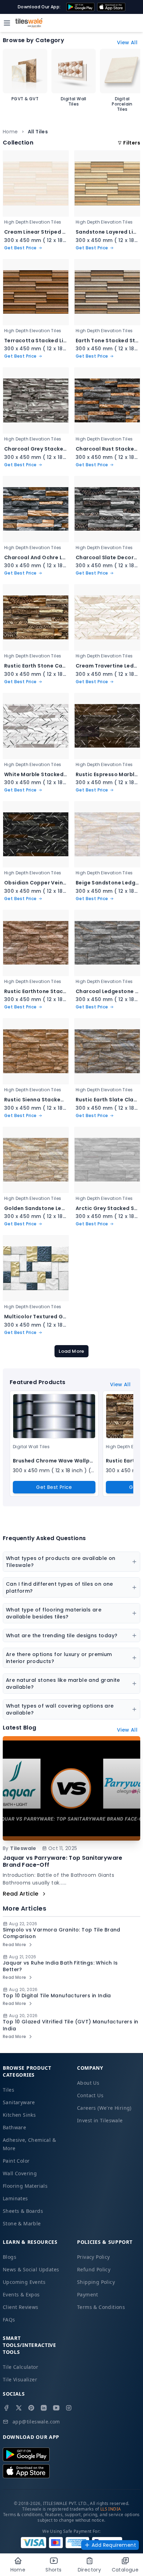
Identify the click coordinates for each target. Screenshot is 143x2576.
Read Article (21, 1894)
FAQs (9, 2320)
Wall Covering (20, 2173)
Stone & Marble (22, 2223)
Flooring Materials (25, 2186)
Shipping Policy (96, 2282)
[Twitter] (19, 2408)
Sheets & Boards (23, 2211)
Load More (71, 1351)
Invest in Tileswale (100, 2120)
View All (127, 42)
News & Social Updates (31, 2269)
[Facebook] (6, 2408)
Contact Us (90, 2095)
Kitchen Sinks (19, 2115)
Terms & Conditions (101, 2307)
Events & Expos (21, 2294)
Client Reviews (21, 2307)
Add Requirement (114, 2545)
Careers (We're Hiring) (104, 2108)
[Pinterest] (31, 2408)
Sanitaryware (19, 2102)
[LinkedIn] (44, 2408)
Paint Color (16, 2161)
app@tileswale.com (36, 2422)
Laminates (15, 2198)
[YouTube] (56, 2408)
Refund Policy (94, 2269)
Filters (132, 143)
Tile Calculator (20, 2367)
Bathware (14, 2127)
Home (10, 132)
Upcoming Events (24, 2282)
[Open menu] (7, 23)
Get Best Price (54, 1487)
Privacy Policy (94, 2257)
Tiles (9, 2090)
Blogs (10, 2257)
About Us (88, 2083)
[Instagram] (69, 2408)
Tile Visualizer (20, 2379)
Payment (88, 2294)
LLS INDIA (111, 2509)
